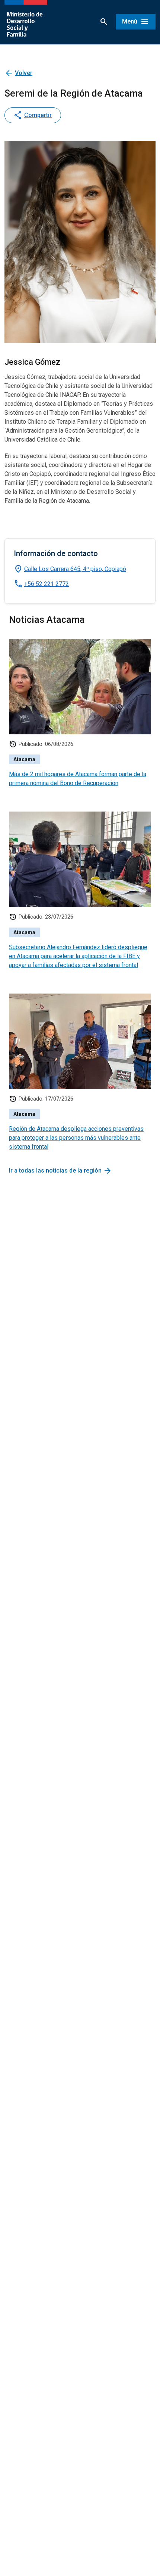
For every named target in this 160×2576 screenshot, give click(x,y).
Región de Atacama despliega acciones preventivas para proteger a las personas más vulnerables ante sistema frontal (76, 1138)
